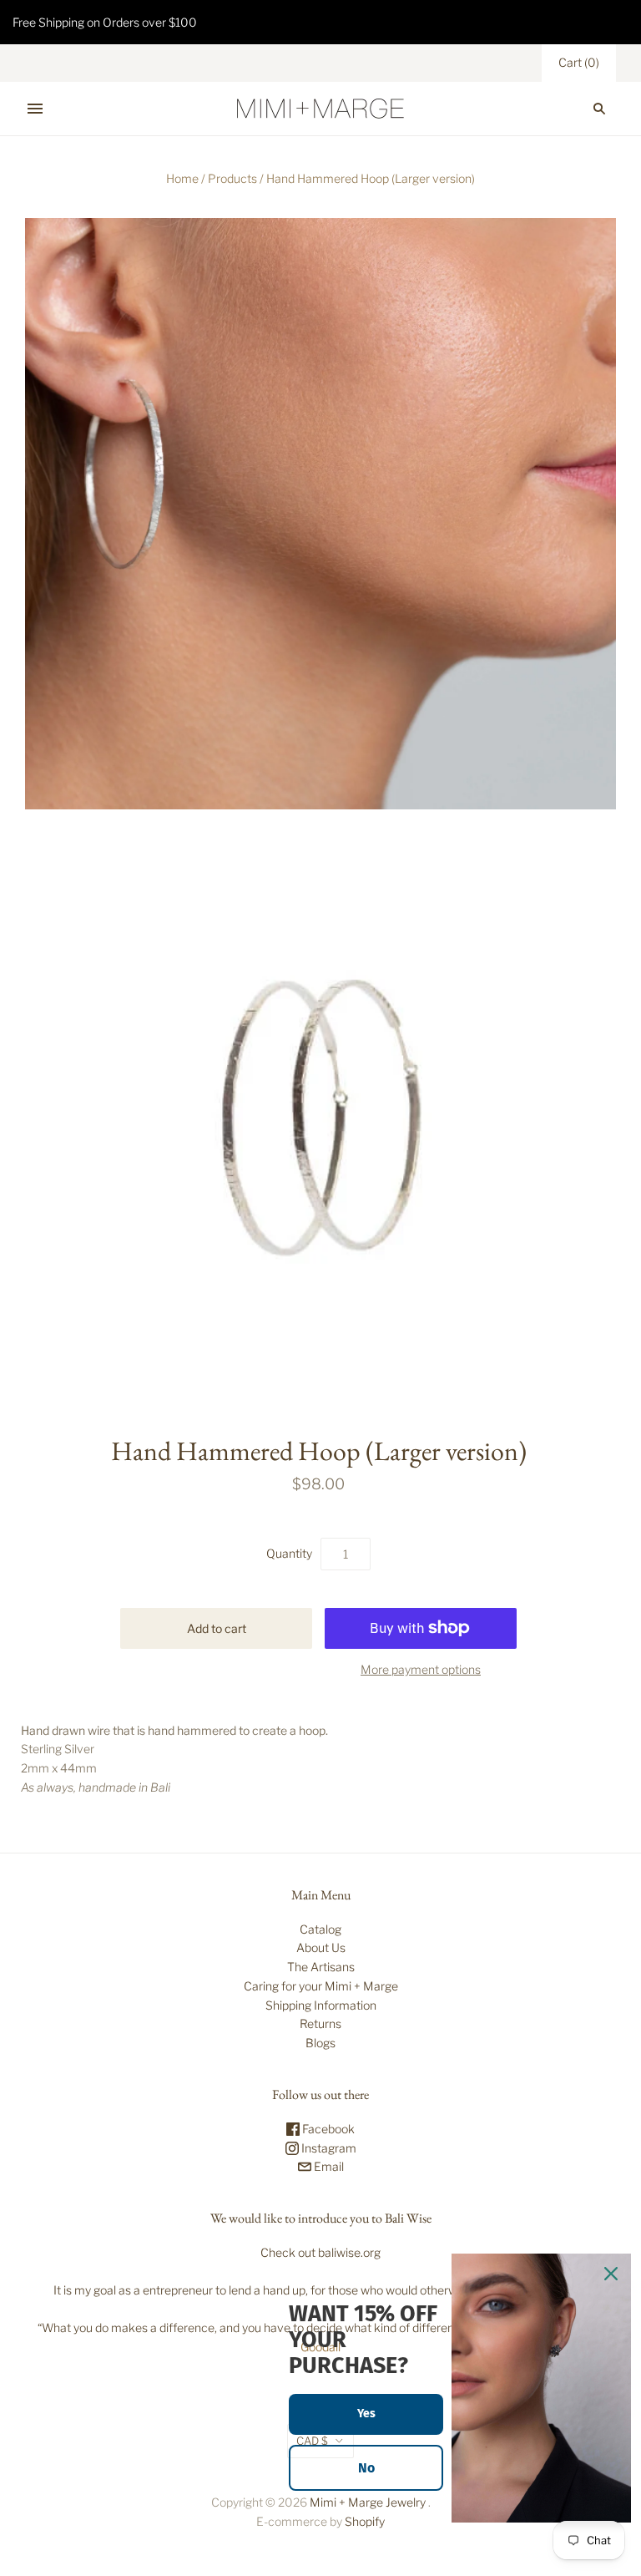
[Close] (611, 2274)
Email (328, 2166)
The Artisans (321, 1967)
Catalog (320, 1929)
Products (232, 178)
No (366, 2468)
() (579, 62)
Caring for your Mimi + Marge (321, 1986)
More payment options (421, 1669)
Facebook (327, 2129)
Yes (366, 2414)
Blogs (320, 2043)
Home (182, 178)
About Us (321, 1947)
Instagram (328, 2148)
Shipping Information (321, 2005)
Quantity (289, 1553)
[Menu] (35, 109)
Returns (320, 2023)
